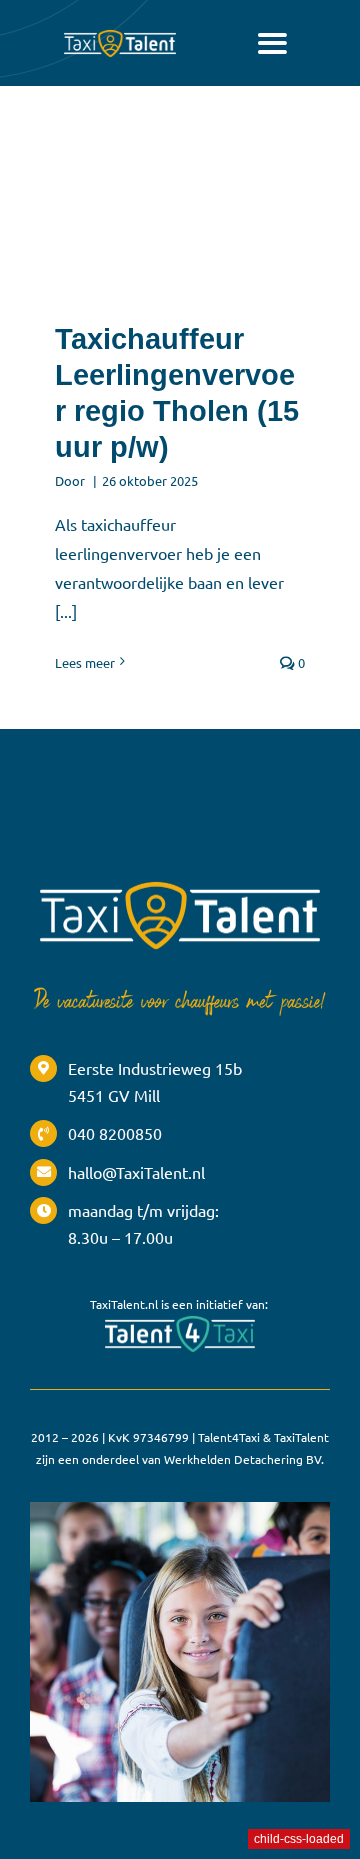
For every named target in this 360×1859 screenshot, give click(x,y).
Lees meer (85, 662)
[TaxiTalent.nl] (120, 34)
